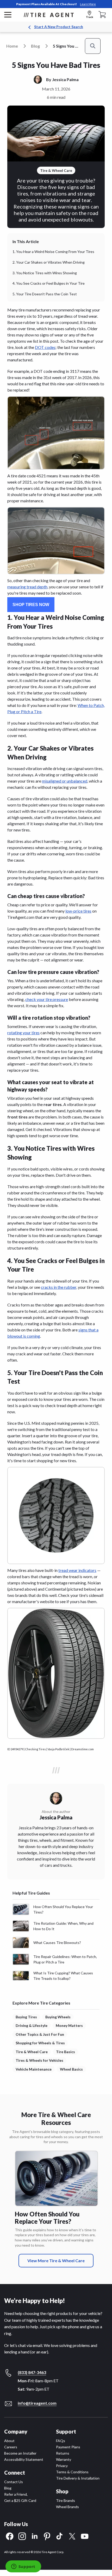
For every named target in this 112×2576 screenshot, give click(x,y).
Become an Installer (20, 2453)
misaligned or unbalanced (65, 781)
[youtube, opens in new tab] (85, 2536)
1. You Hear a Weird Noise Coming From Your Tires (53, 252)
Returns (63, 2453)
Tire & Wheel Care (32, 2052)
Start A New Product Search (59, 27)
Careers (11, 2447)
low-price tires (78, 911)
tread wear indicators (77, 1570)
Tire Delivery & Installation (78, 2478)
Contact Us (14, 2482)
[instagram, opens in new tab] (22, 2536)
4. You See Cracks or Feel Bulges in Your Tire (49, 283)
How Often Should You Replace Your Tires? (47, 2218)
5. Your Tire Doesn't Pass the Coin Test (45, 294)
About (9, 2441)
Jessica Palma (65, 79)
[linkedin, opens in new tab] (35, 2536)
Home (12, 46)
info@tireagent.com (37, 2403)
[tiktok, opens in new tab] (60, 2536)
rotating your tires (23, 1033)
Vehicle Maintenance (34, 2069)
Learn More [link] (88, 4)
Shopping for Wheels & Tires (40, 2043)
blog (35, 46)
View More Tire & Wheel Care (56, 2260)
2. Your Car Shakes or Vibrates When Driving (49, 262)
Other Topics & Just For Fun (40, 2034)
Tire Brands (66, 2500)
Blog (8, 2488)
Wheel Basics (71, 2069)
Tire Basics (66, 2052)
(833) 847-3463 (32, 2372)
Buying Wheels (58, 2017)
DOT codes (45, 347)
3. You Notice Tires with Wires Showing (45, 273)
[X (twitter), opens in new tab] (72, 2536)
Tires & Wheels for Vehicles (39, 2060)
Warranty (64, 2459)
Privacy (62, 2466)
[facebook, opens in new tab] (10, 2536)
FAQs (61, 2441)
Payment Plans (68, 2447)
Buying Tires (26, 2017)
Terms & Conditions (72, 2472)
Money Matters (69, 2025)
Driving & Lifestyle (32, 2025)
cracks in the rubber (59, 1287)
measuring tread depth (27, 587)
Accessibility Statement (24, 2459)
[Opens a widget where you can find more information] (23, 2567)
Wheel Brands (67, 2507)
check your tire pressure (47, 999)
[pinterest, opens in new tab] (47, 2536)
